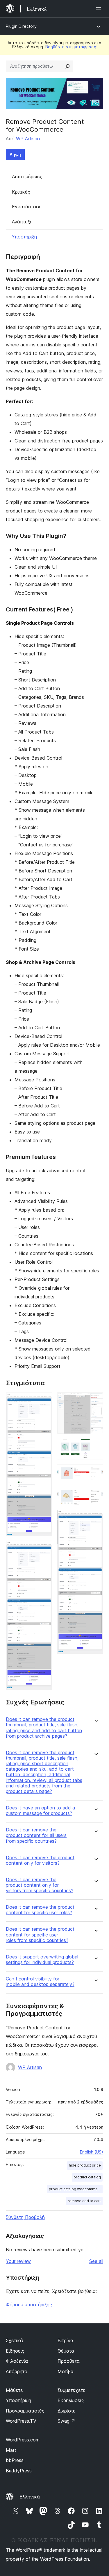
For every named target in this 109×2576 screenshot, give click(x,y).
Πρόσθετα (69, 2361)
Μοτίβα (66, 2371)
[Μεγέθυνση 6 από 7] (95, 1495)
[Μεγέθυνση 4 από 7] (95, 1447)
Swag (66, 2421)
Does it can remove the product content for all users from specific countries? (36, 1835)
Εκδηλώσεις (71, 2400)
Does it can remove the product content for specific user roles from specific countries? (40, 1935)
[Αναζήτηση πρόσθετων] (67, 66)
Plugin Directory (21, 26)
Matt (11, 2450)
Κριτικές (21, 192)
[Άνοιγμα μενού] (100, 9)
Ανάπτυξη (22, 222)
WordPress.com (23, 2440)
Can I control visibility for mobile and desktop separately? (40, 1982)
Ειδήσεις (15, 2351)
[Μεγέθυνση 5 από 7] (95, 1472)
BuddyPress (19, 2471)
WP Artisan (28, 139)
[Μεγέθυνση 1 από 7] (44, 1400)
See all (96, 2261)
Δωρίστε (67, 2411)
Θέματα (66, 2351)
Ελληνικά (30, 2497)
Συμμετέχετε (72, 2390)
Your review (18, 2261)
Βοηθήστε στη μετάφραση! (71, 47)
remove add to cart (84, 2201)
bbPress (15, 2460)
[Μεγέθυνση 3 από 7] (95, 1400)
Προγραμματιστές (25, 2411)
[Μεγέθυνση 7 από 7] (95, 1517)
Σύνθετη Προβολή (25, 2217)
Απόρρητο (17, 2371)
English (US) (92, 2152)
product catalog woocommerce (76, 2189)
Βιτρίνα (65, 2340)
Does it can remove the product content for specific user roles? (40, 1910)
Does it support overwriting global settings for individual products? (42, 1960)
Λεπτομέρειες (27, 177)
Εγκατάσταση (27, 207)
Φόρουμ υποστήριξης (29, 2305)
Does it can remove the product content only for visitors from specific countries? (40, 1885)
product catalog (87, 2177)
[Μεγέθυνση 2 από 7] (44, 1548)
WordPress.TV (21, 2421)
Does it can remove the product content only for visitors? (40, 1860)
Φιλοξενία (17, 2361)
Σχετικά (14, 2340)
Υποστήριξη (24, 237)
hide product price (85, 2165)
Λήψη (15, 154)
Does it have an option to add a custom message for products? (40, 1811)
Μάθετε (14, 2390)
